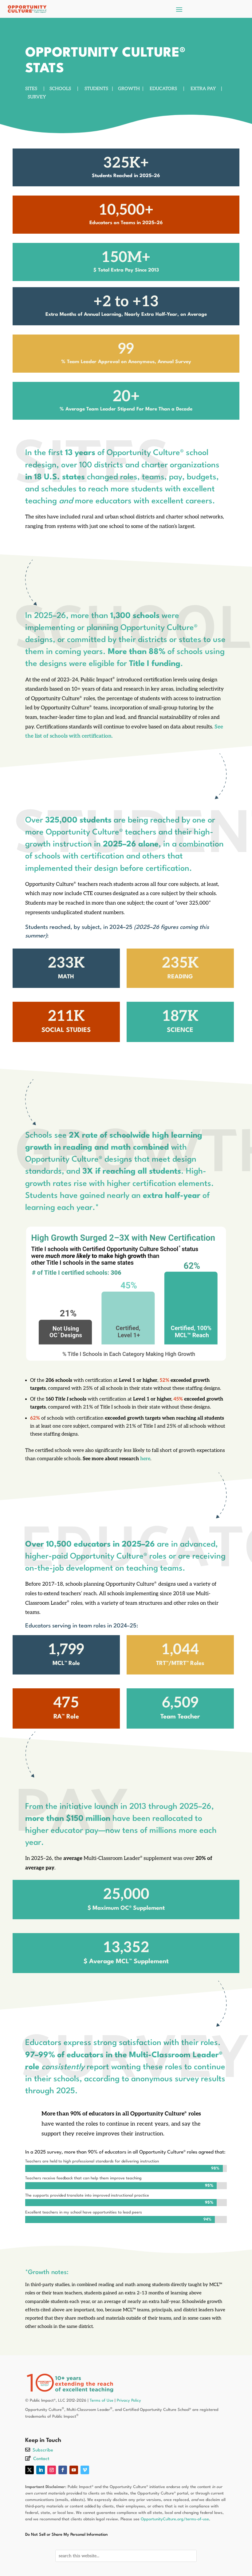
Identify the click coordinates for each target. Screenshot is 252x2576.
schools (60, 89)
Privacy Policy (129, 2401)
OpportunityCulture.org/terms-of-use (175, 2519)
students (96, 89)
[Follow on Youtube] (74, 2470)
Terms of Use (102, 2401)
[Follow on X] (30, 2470)
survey (37, 97)
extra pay (203, 89)
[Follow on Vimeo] (85, 2470)
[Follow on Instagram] (52, 2470)
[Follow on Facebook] (63, 2470)
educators (163, 89)
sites (31, 89)
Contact (41, 2459)
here (145, 1459)
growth (129, 89)
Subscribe (43, 2450)
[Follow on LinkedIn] (41, 2470)
